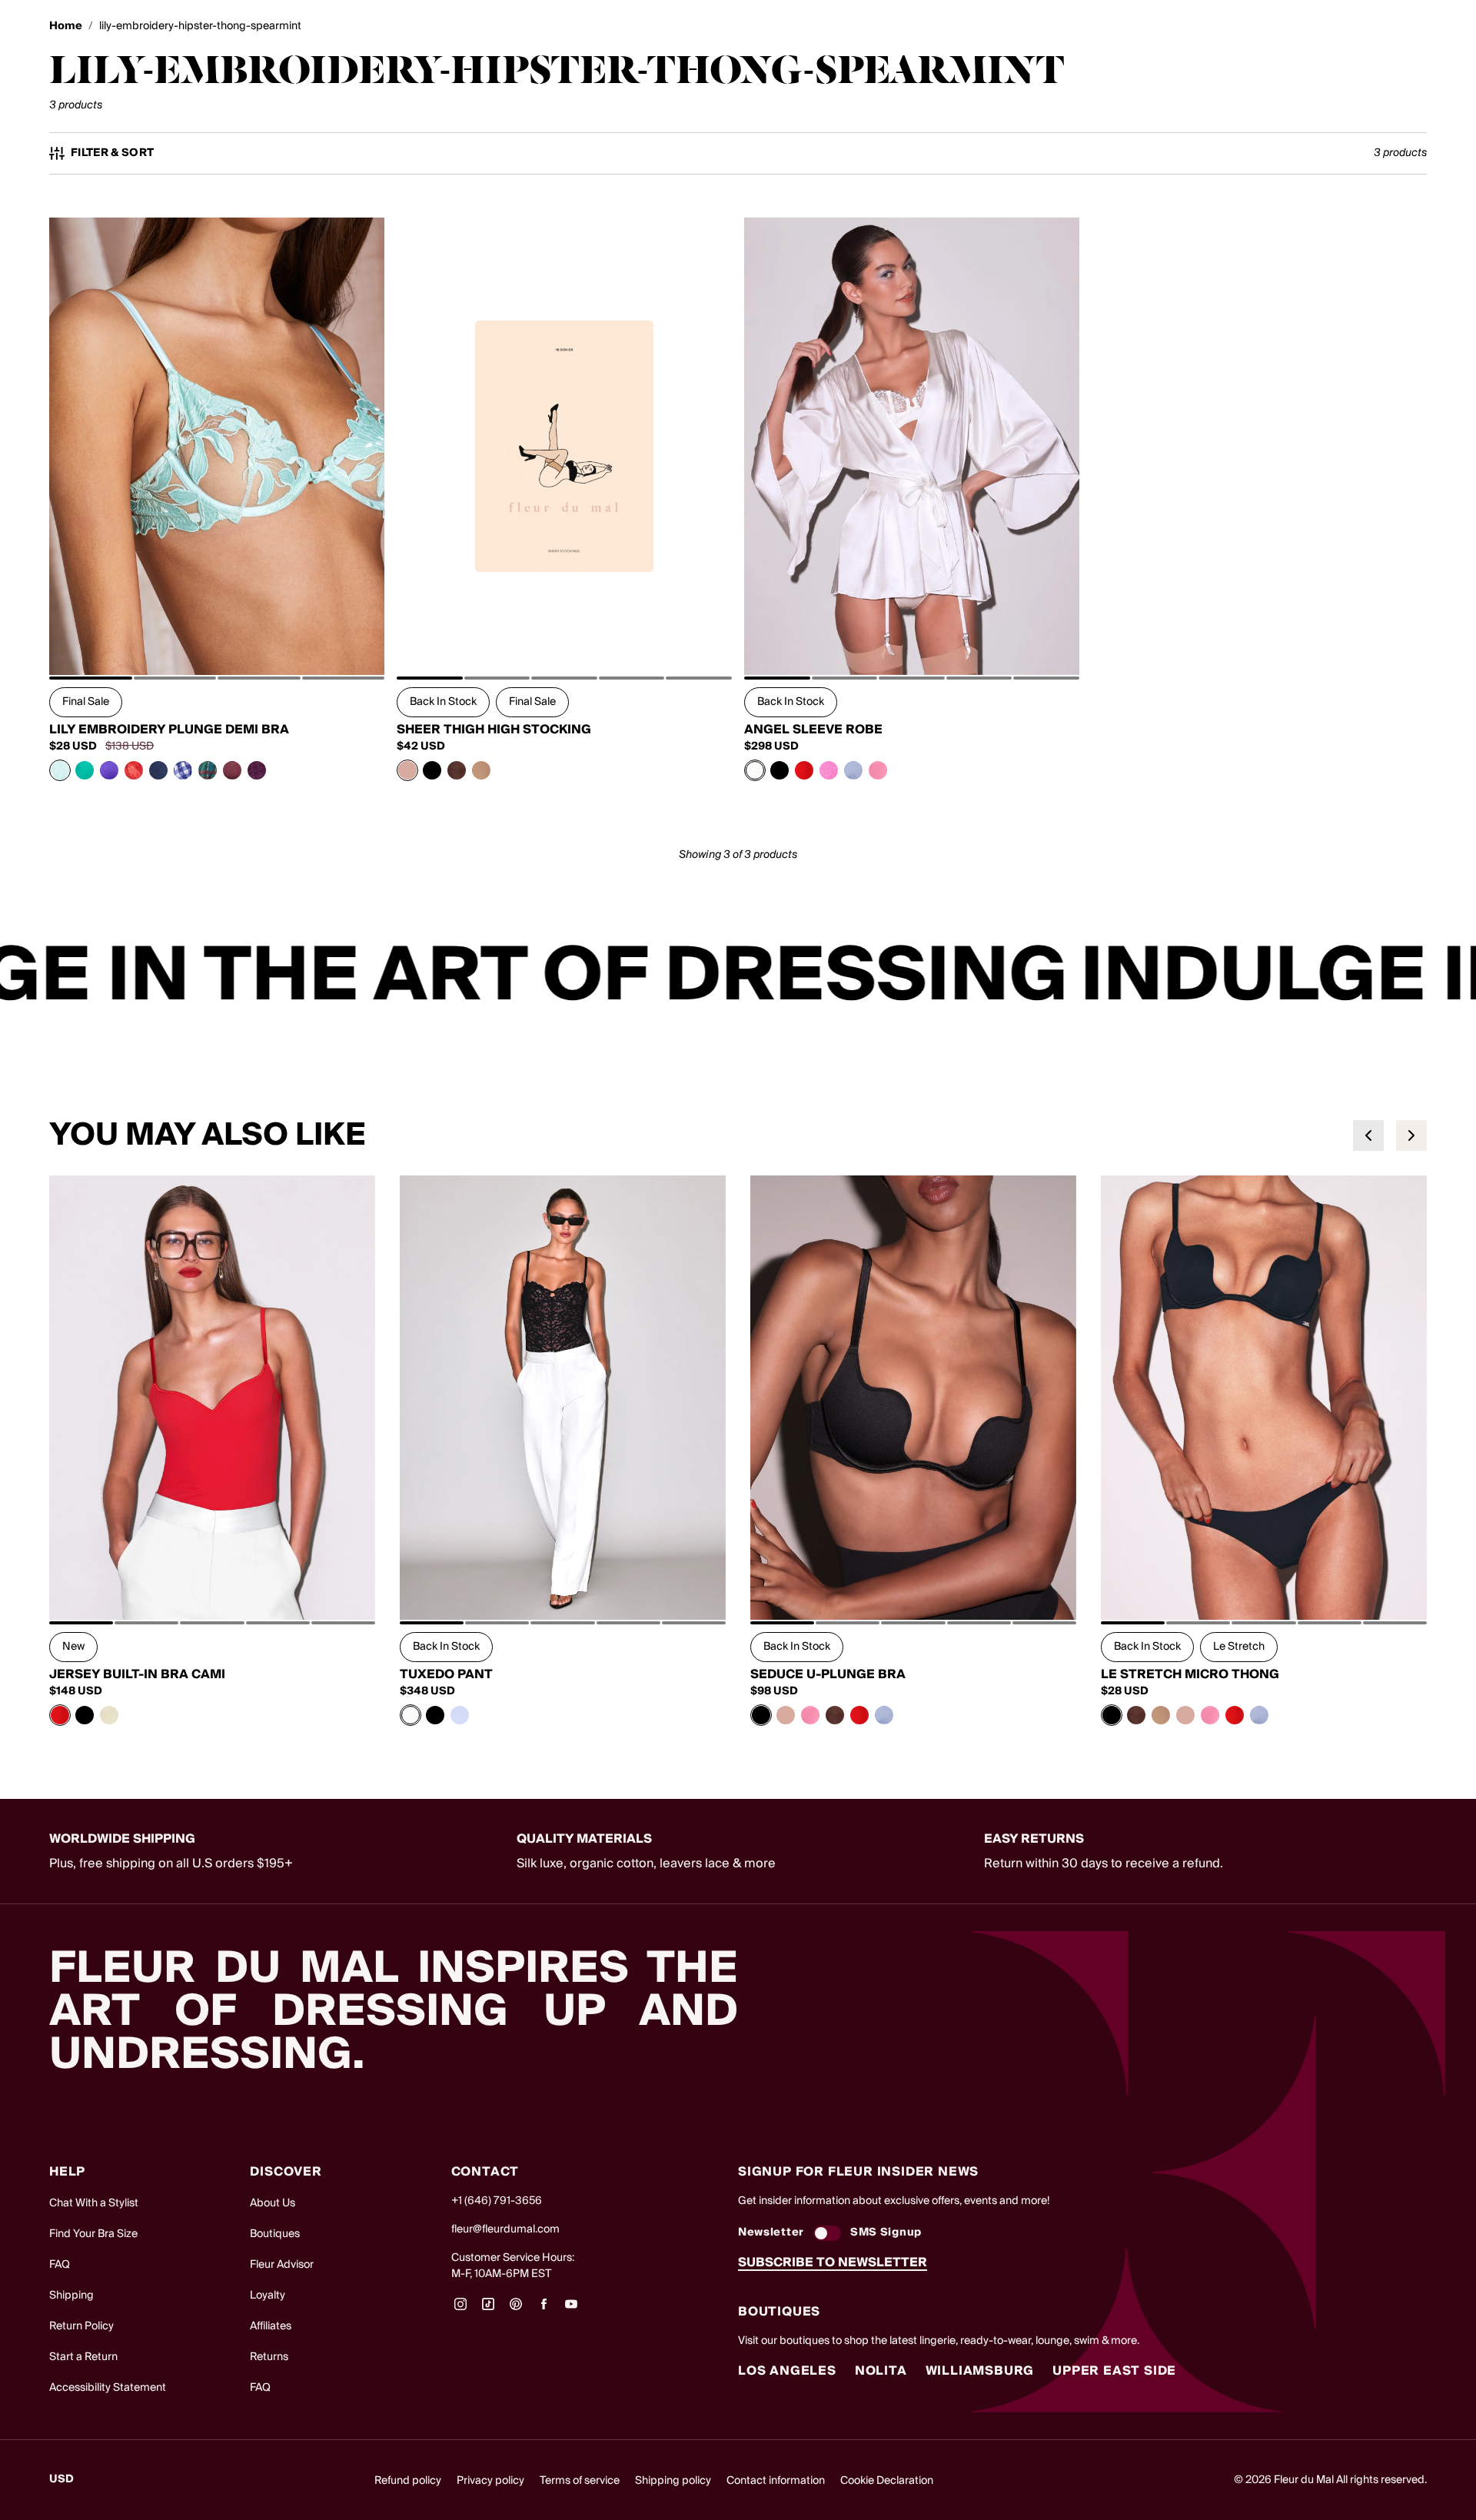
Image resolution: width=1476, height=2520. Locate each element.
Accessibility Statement (108, 2388)
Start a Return (83, 2357)
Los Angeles (787, 2371)
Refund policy (408, 2481)
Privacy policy (490, 2481)
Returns (269, 2357)
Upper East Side (1114, 2371)
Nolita (881, 2371)
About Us (273, 2203)
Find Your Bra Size (93, 2234)
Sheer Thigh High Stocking (494, 730)
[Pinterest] (516, 2309)
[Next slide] (1411, 1135)
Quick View (217, 640)
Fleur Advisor (282, 2265)
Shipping (71, 2296)
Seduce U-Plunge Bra (828, 1674)
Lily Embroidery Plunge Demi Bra (169, 730)
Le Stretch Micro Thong (1190, 1674)
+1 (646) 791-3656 (497, 2201)
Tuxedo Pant (446, 1674)
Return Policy (81, 2326)
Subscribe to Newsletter (833, 2262)
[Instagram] (460, 2309)
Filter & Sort (113, 153)
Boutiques (275, 2234)
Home (66, 27)
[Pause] (1454, 976)
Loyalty (268, 2296)
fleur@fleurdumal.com (505, 2229)
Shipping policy (673, 2481)
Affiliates (271, 2326)
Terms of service (580, 2481)
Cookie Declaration (887, 2481)
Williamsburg (980, 2371)
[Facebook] (544, 2309)
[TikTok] (488, 2309)
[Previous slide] (1368, 1135)
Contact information (776, 2481)
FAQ (60, 2265)
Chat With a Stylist (94, 2203)
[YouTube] (571, 2309)
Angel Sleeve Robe (813, 730)
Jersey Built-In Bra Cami (137, 1674)
